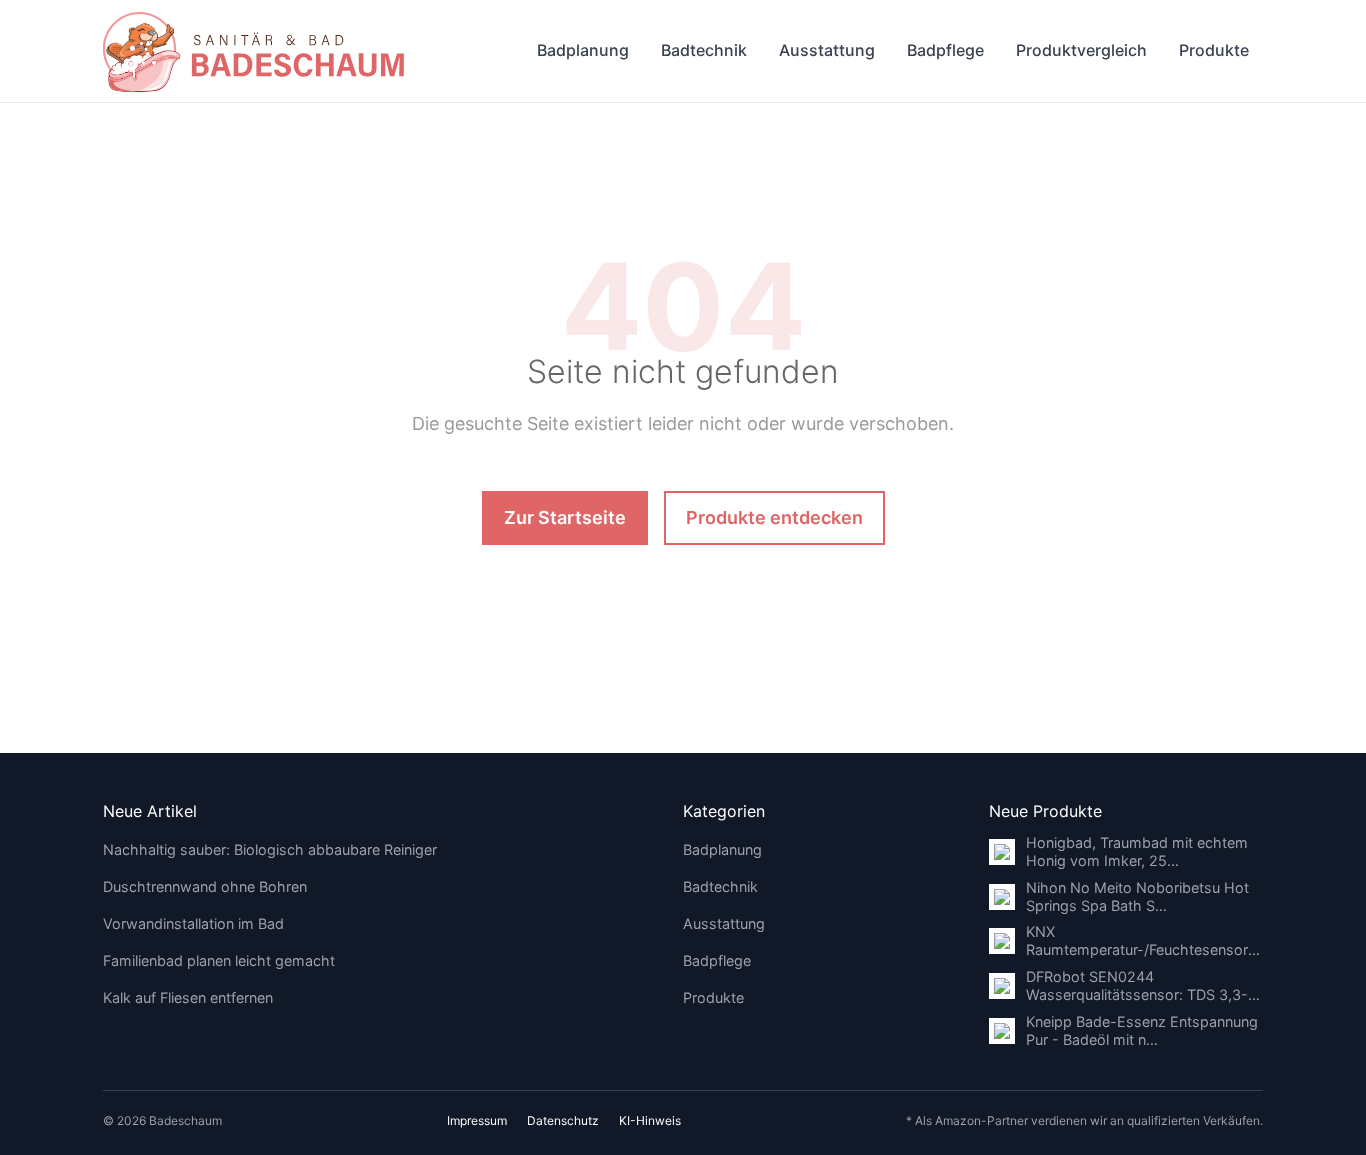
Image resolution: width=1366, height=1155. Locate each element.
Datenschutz (563, 1120)
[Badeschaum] (253, 51)
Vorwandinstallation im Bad (193, 923)
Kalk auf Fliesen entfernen (188, 997)
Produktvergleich (1081, 50)
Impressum (477, 1120)
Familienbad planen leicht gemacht (219, 960)
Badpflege (945, 50)
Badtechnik (704, 50)
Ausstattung (827, 50)
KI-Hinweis (650, 1120)
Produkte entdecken (774, 517)
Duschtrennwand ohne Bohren (205, 886)
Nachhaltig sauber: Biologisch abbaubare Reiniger (270, 849)
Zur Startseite (565, 517)
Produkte (1214, 50)
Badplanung (583, 50)
